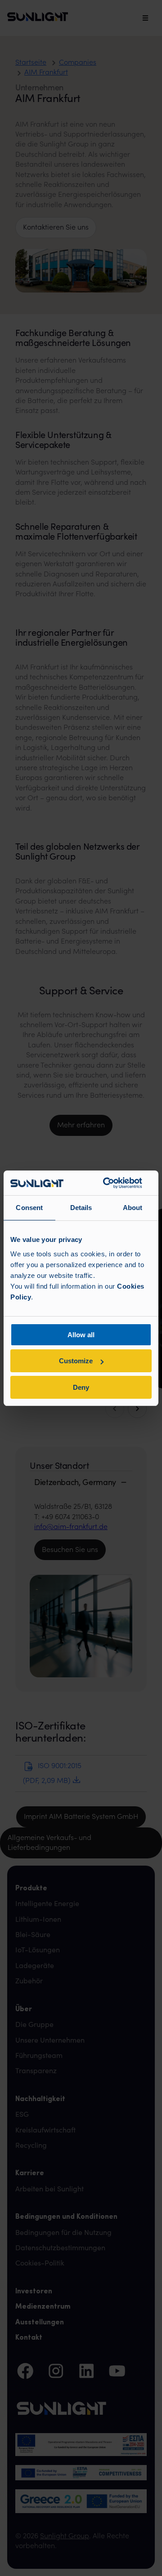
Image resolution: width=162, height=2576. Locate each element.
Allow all (81, 1335)
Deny (81, 1387)
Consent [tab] (29, 1208)
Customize (76, 1361)
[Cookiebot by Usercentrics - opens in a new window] (106, 1183)
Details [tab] (81, 1208)
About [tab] (133, 1208)
